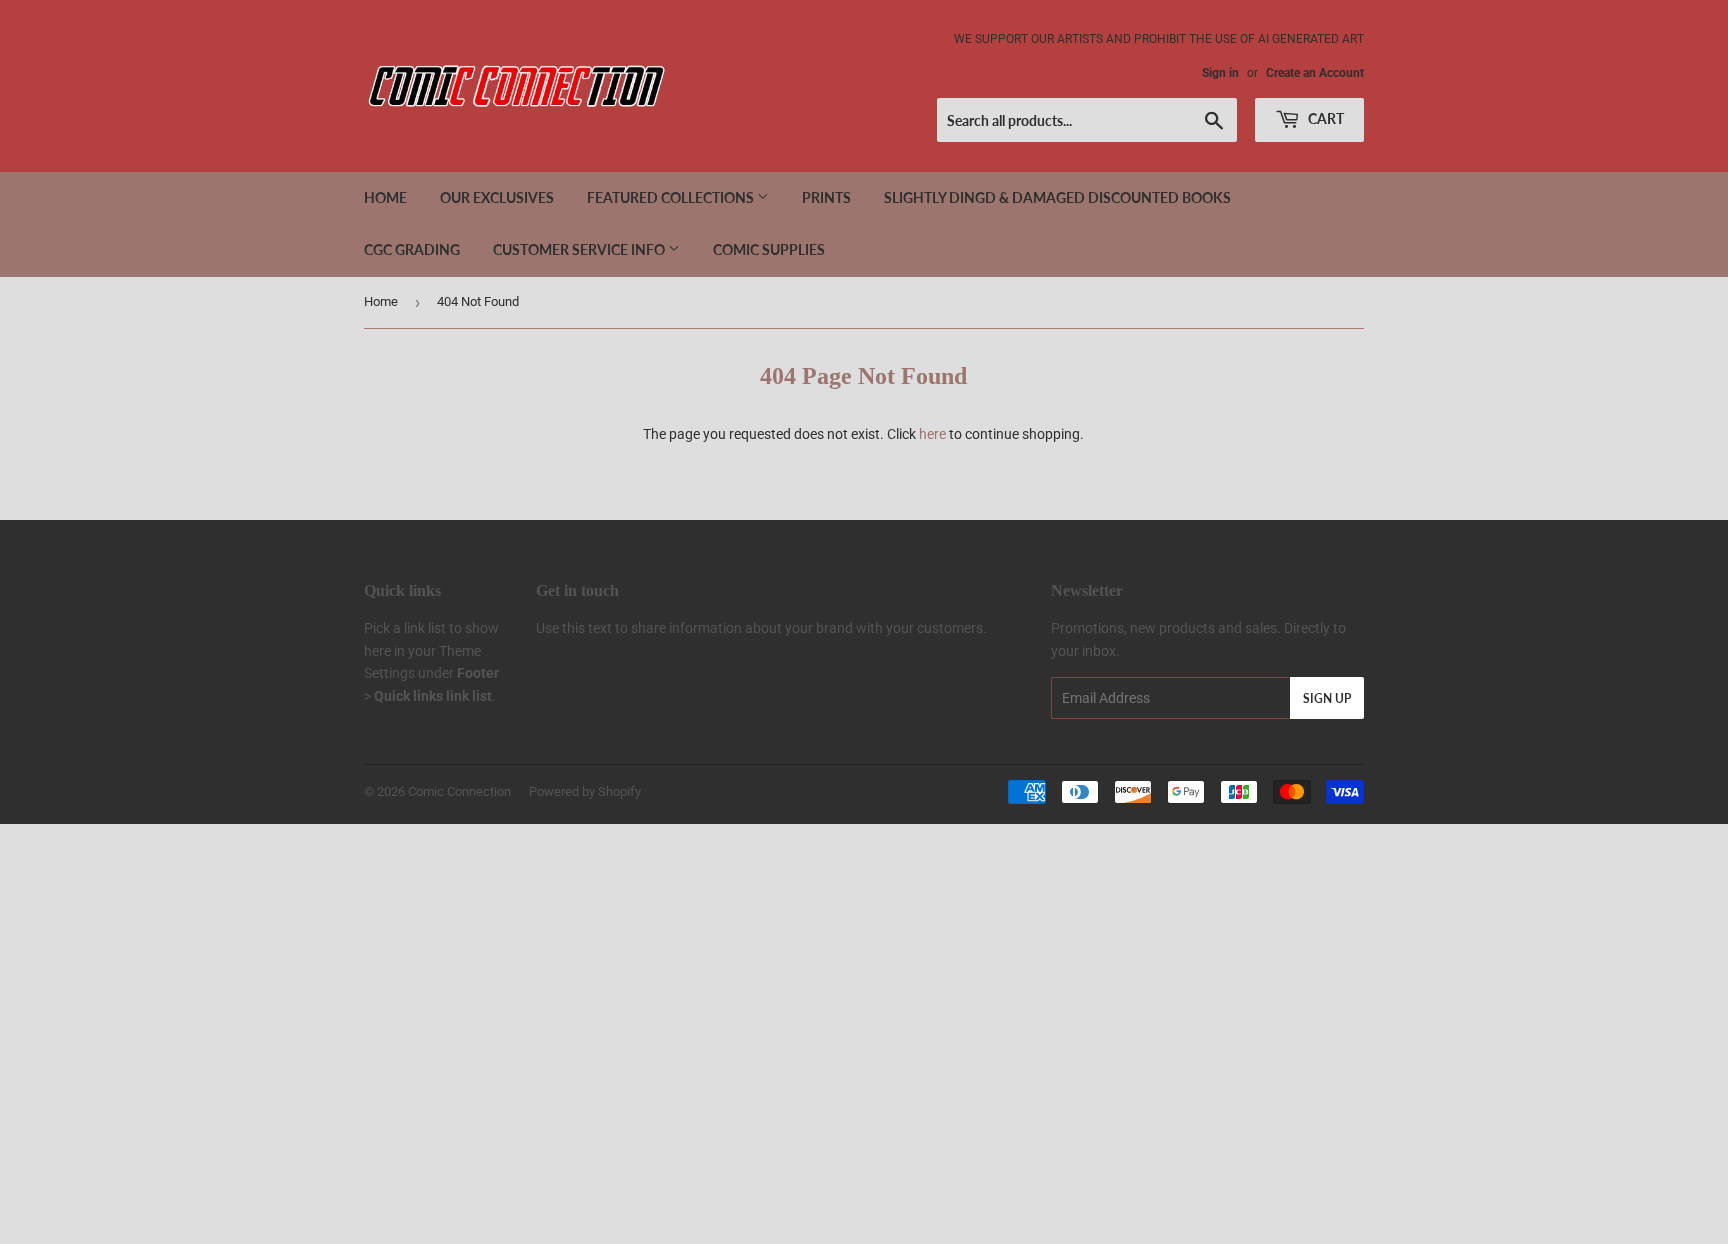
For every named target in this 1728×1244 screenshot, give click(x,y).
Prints (826, 197)
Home (385, 197)
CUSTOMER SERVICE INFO (580, 249)
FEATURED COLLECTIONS (672, 197)
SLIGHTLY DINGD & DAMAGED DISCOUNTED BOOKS (1057, 197)
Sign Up (1327, 698)
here (932, 434)
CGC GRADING (412, 249)
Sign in (1220, 73)
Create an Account (1315, 73)
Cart (1324, 118)
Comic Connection (459, 791)
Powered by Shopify (585, 791)
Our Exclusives (497, 197)
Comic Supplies (769, 249)
